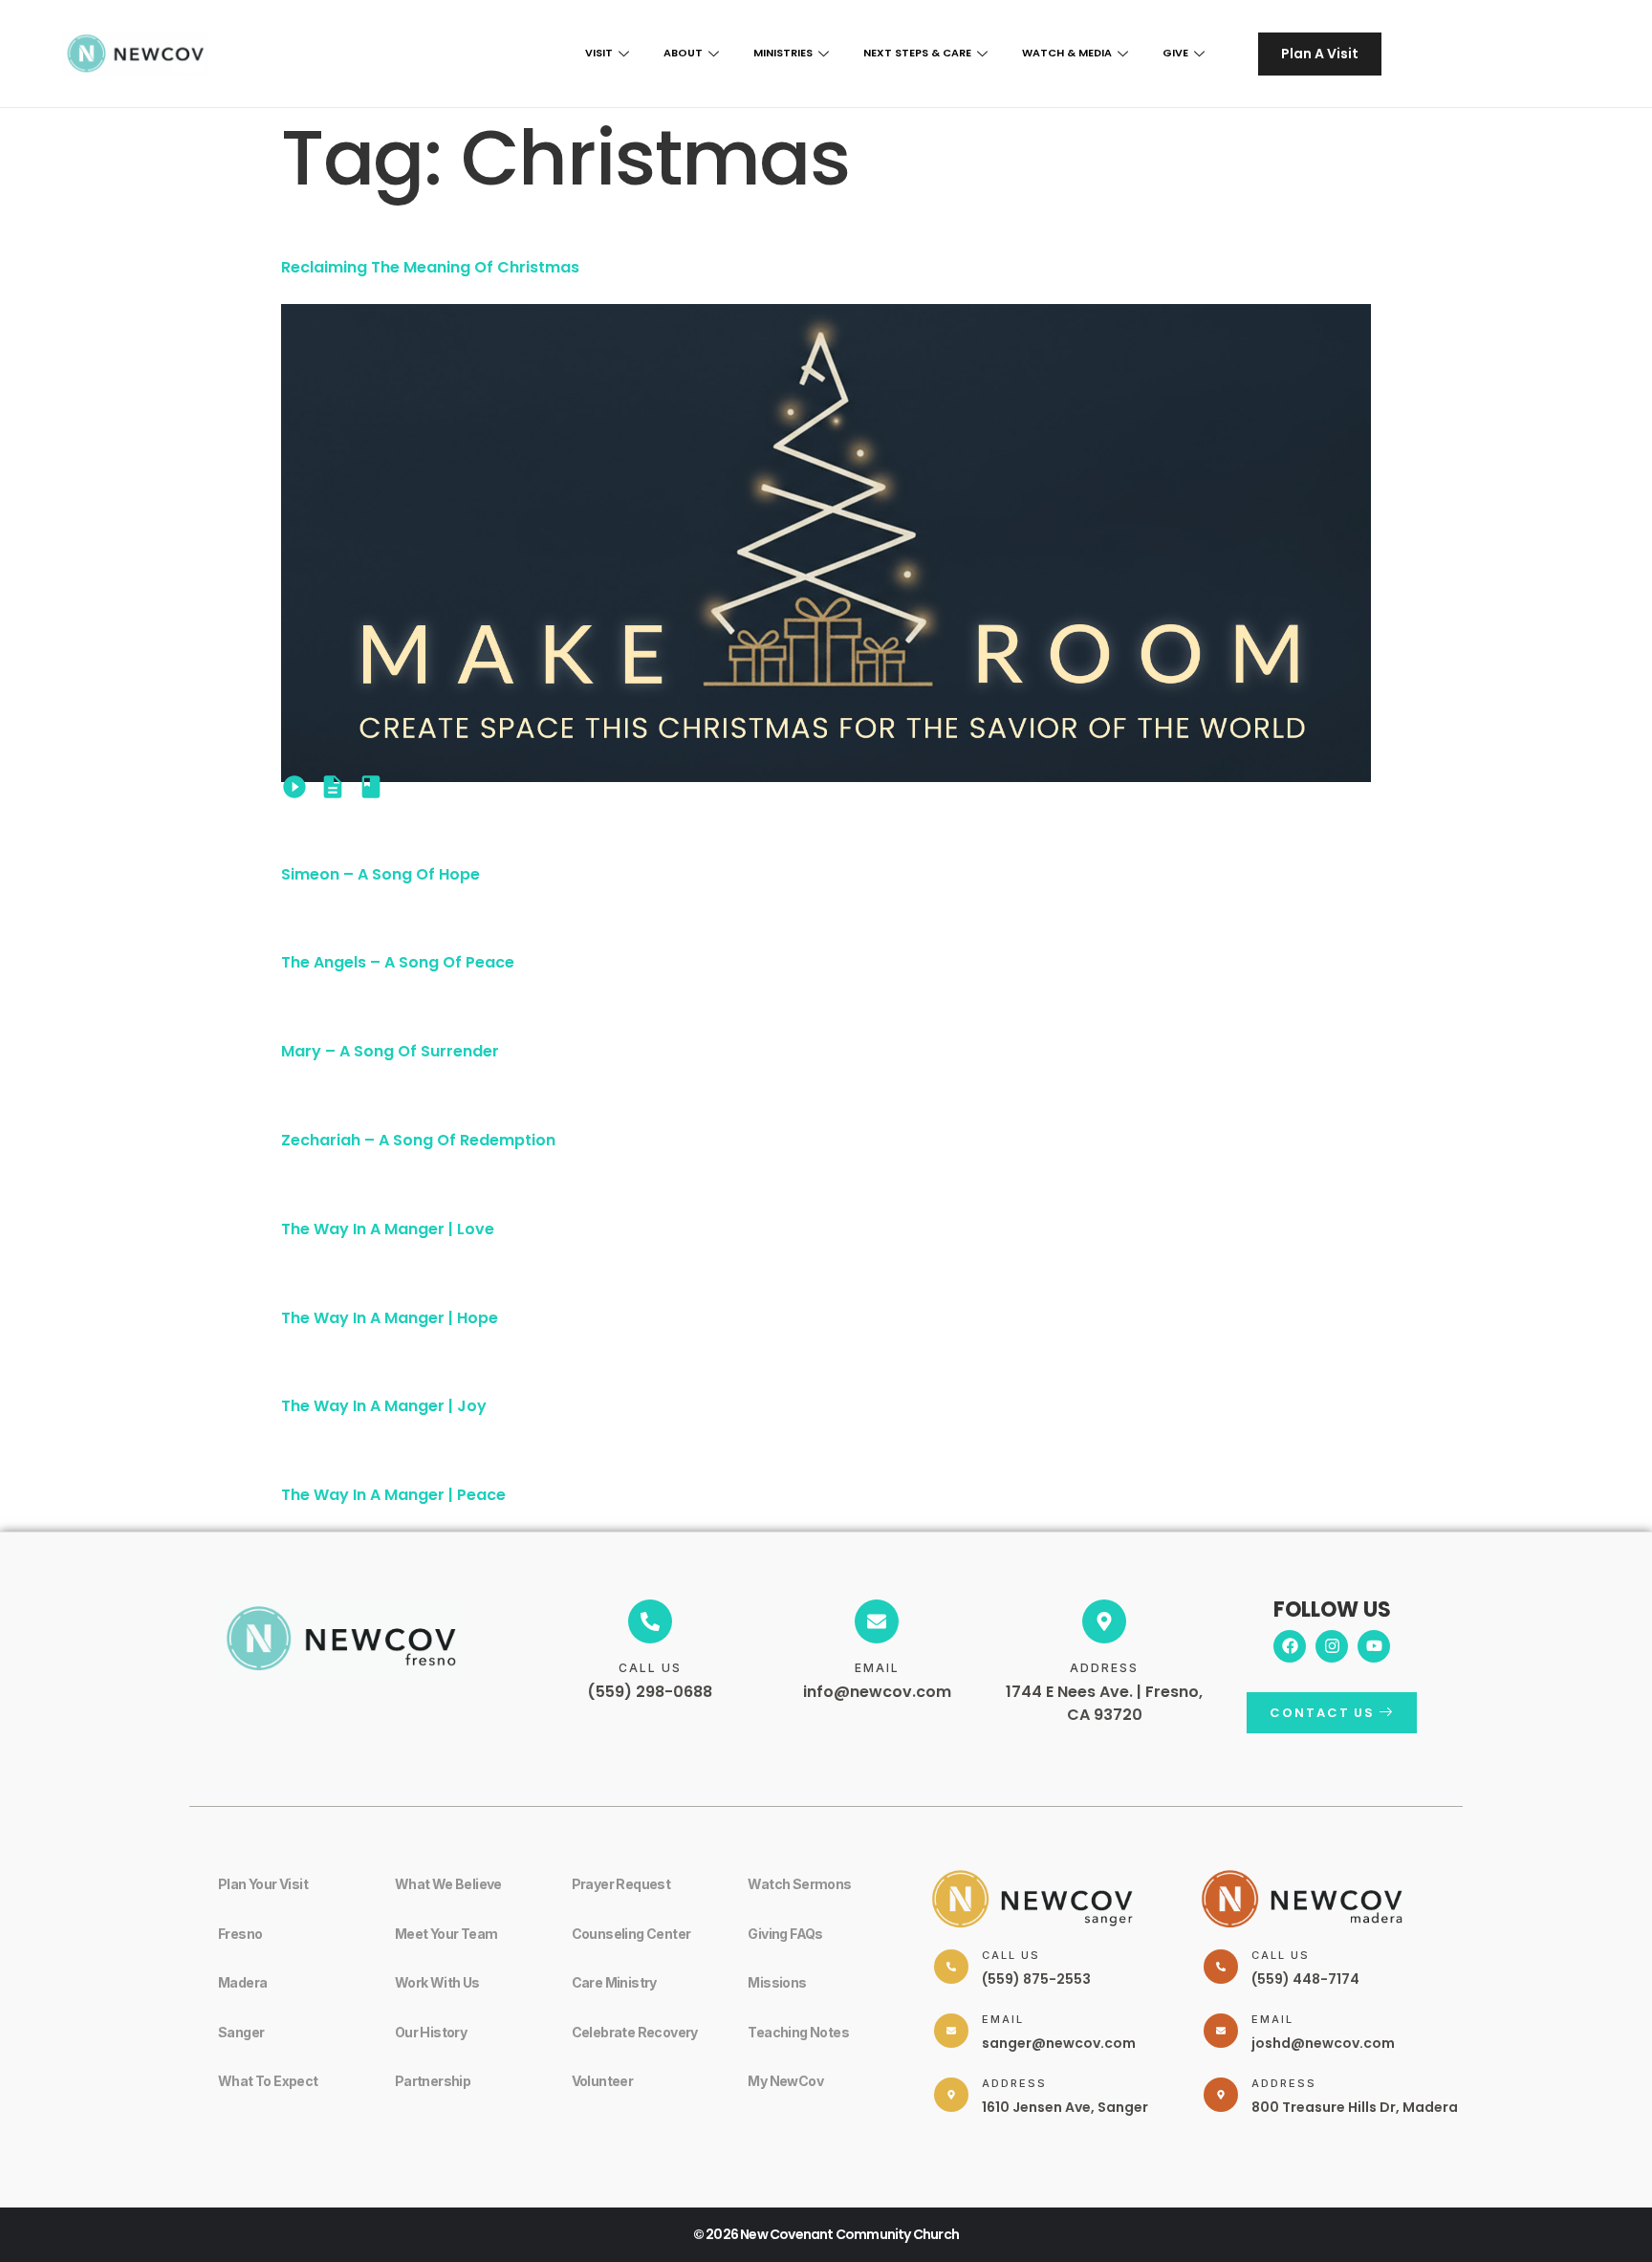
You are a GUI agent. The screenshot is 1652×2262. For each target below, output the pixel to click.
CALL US (650, 1668)
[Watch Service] (294, 787)
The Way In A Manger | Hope (390, 1318)
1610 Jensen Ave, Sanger (1065, 2107)
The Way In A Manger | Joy (384, 1406)
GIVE (1175, 53)
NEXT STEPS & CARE (917, 53)
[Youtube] (1374, 1646)
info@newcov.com (877, 1692)
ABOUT (683, 53)
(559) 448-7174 (1305, 1979)
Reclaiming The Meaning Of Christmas (430, 267)
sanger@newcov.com (1059, 2043)
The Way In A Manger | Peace (393, 1495)
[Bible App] (371, 787)
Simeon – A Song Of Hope (380, 874)
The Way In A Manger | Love (388, 1229)
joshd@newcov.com (1323, 2043)
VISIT (599, 53)
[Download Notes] (333, 787)
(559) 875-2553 (1036, 1979)
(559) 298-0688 (650, 1692)
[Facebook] (1290, 1646)
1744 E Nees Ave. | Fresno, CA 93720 (1104, 1703)
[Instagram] (1332, 1646)
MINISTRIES (783, 53)
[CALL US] (650, 1621)
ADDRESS (1104, 1668)
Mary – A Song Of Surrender (390, 1051)
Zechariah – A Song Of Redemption (418, 1140)
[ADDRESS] (1104, 1621)
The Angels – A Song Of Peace (398, 962)
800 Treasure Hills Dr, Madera (1355, 2107)
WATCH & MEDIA (1067, 53)
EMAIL (877, 1668)
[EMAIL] (877, 1621)
